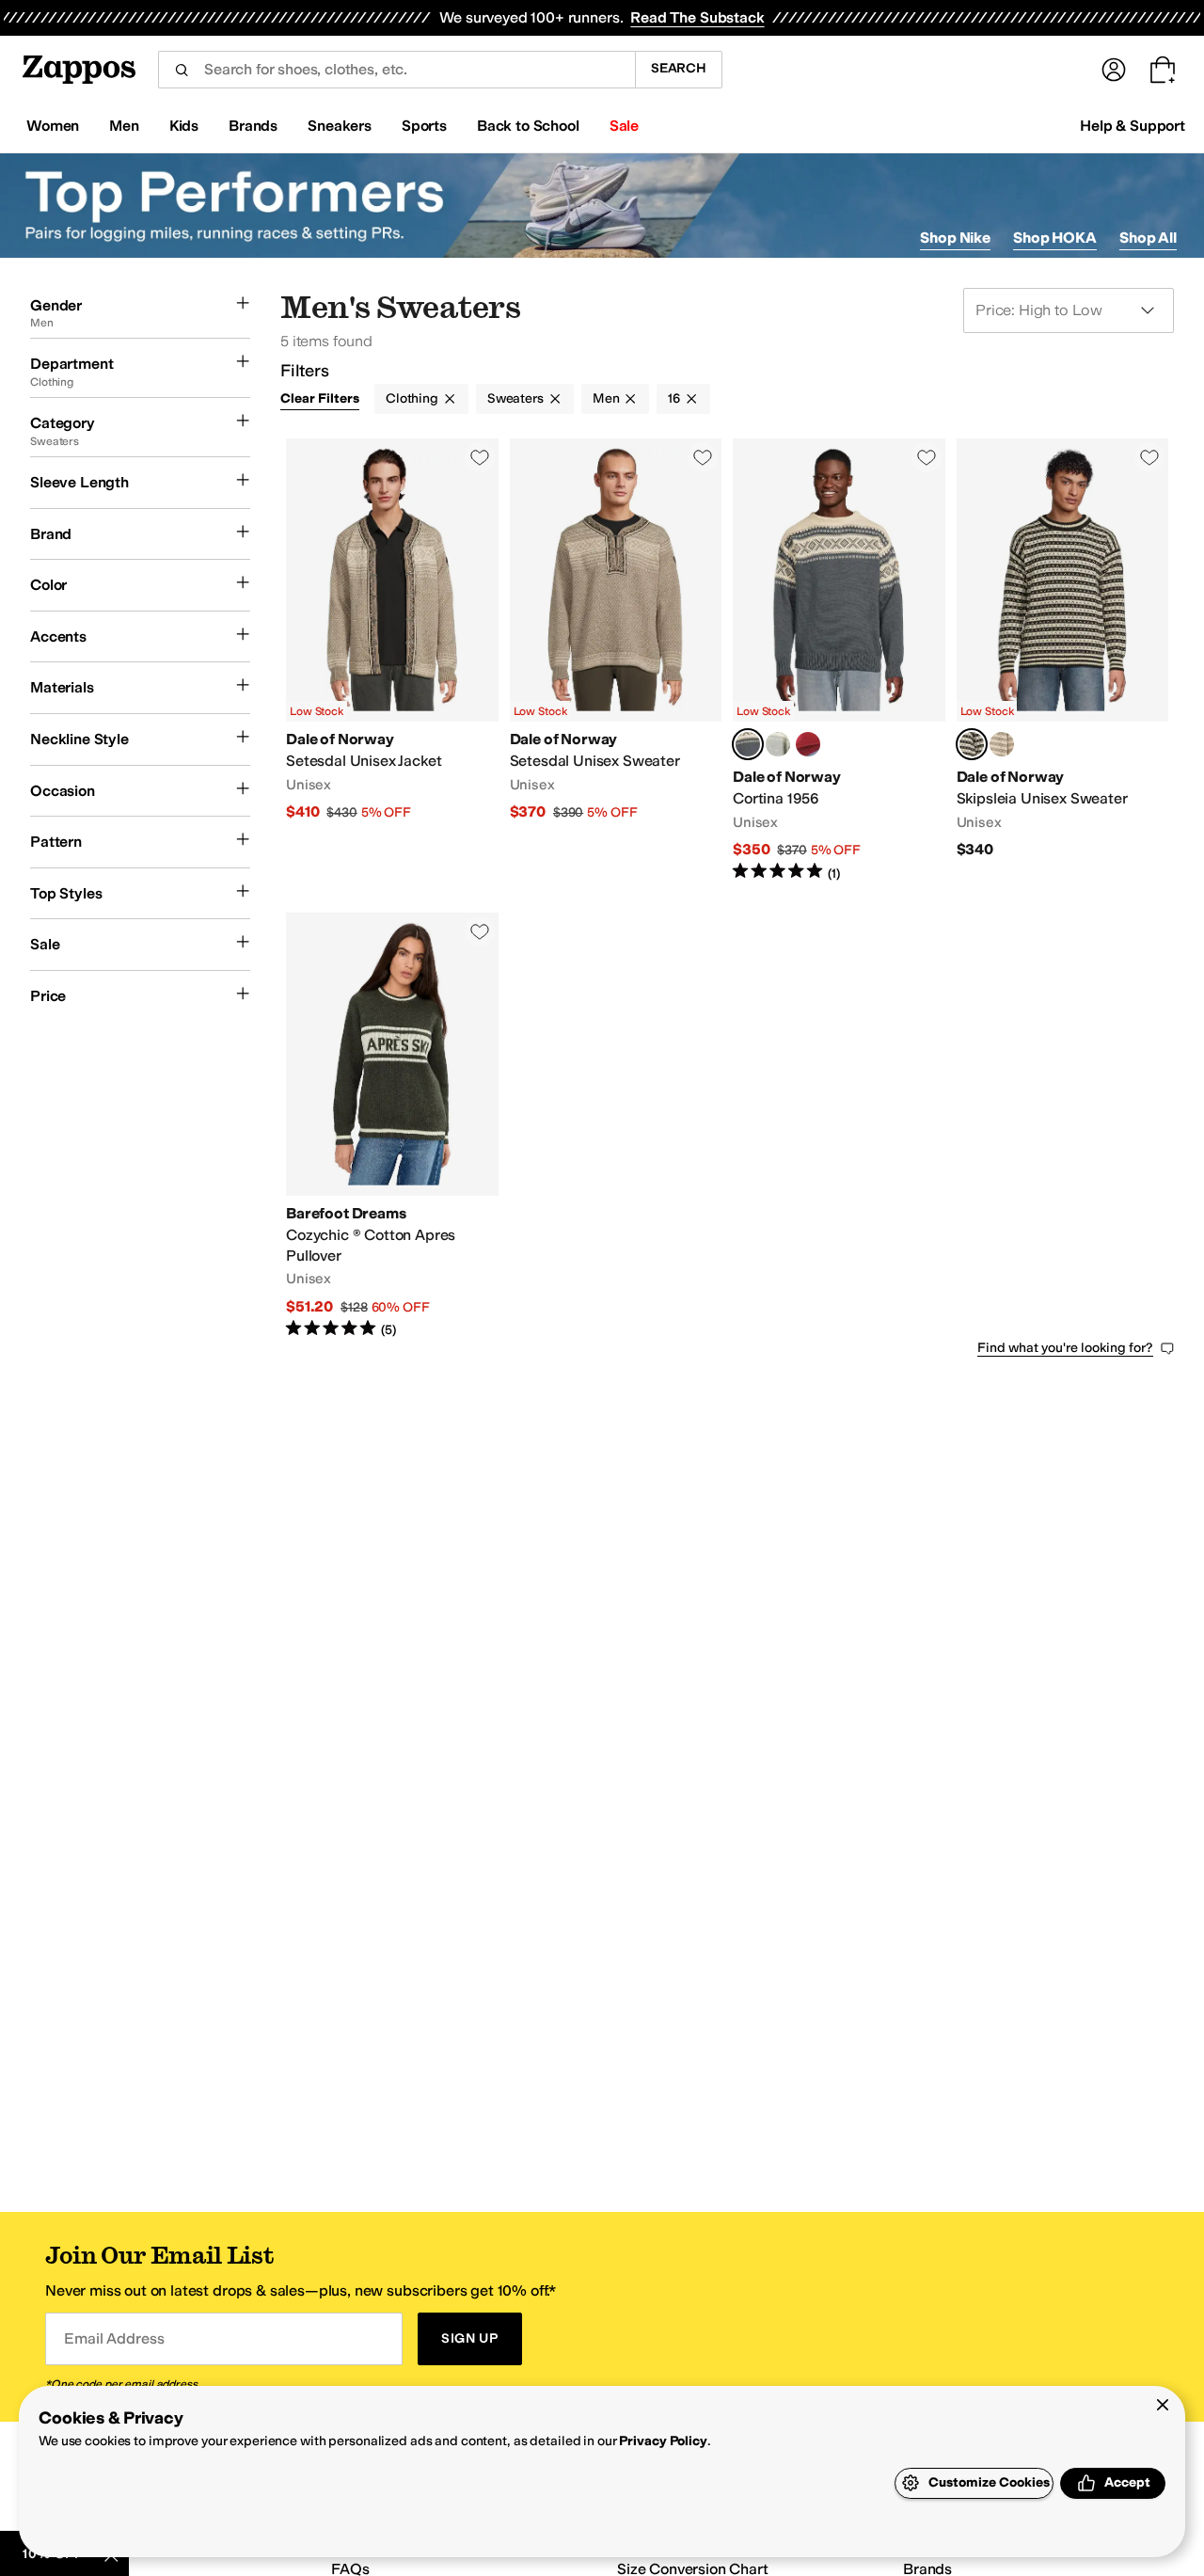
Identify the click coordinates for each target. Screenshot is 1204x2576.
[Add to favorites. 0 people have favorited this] (480, 457)
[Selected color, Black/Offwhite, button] (972, 744)
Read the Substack (697, 17)
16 (674, 398)
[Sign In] (1114, 70)
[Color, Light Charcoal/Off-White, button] (778, 744)
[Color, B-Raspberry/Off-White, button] (808, 744)
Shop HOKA (1055, 238)
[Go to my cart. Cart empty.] (1163, 70)
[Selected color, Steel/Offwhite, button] (748, 744)
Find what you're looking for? (1065, 1348)
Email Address (114, 2338)
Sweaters (515, 398)
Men (606, 398)
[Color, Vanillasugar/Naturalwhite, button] (1002, 744)
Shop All (1148, 238)
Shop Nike (955, 238)
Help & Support (1133, 126)
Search (679, 68)
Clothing (412, 398)
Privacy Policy (663, 2441)
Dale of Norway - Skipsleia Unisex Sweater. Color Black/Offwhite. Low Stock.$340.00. (1063, 660)
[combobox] (396, 70)
